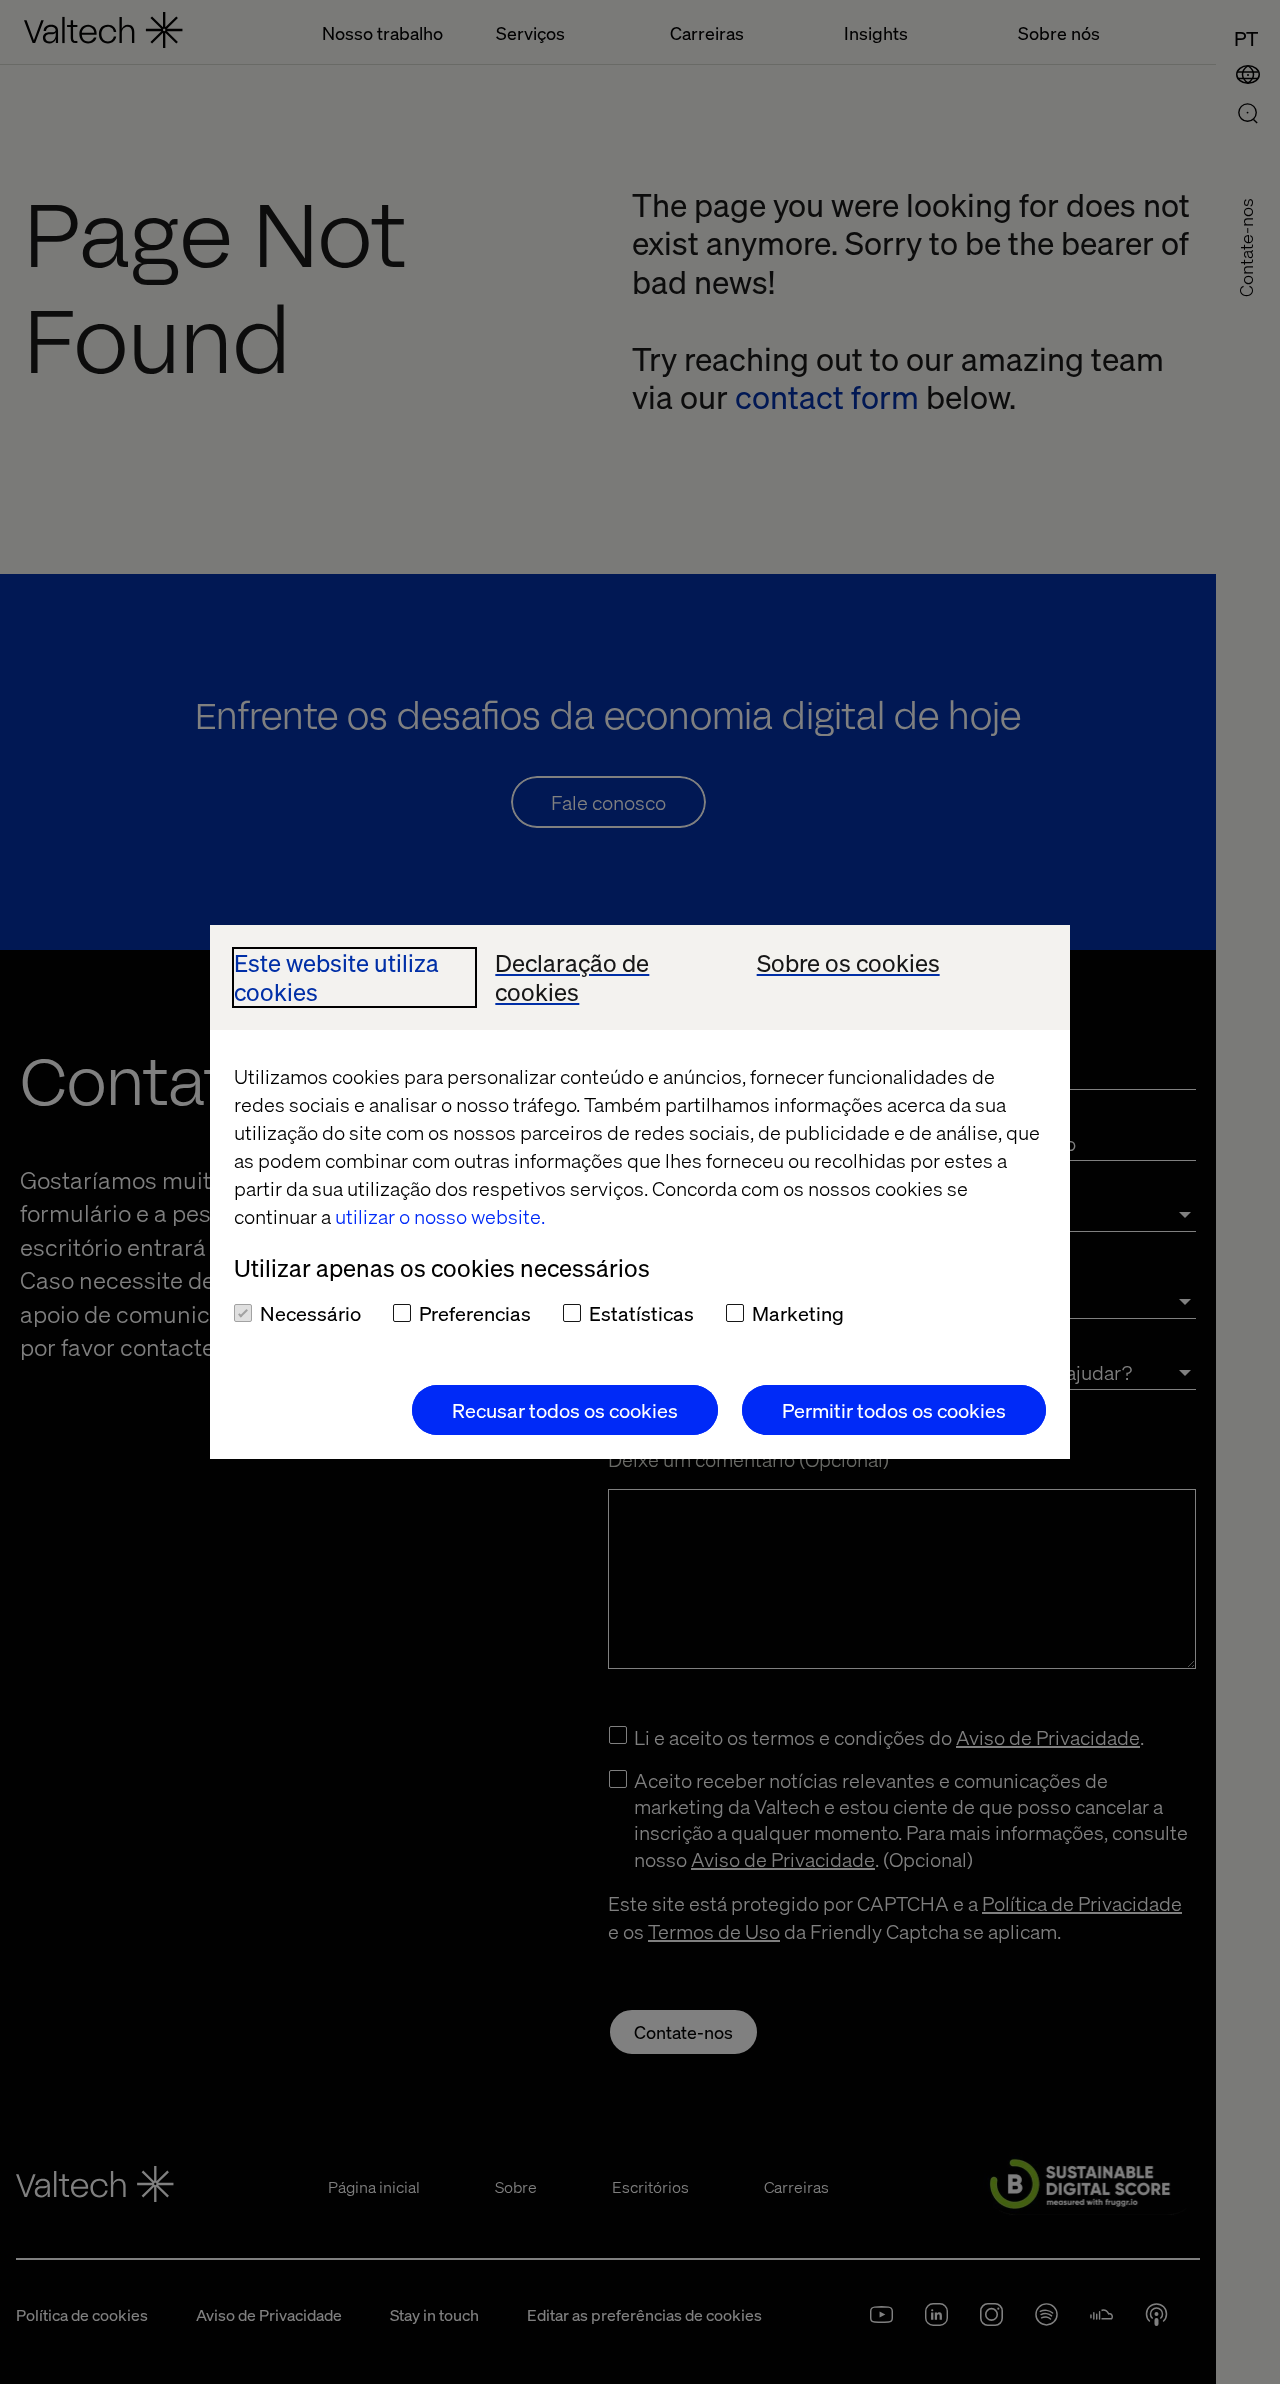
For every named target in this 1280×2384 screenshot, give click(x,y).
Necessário (310, 1313)
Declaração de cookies (572, 978)
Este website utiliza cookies (336, 978)
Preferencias (475, 1313)
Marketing (798, 1313)
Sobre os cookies (848, 963)
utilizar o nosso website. (440, 1216)
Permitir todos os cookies (894, 1410)
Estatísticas (641, 1313)
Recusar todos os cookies (565, 1410)
